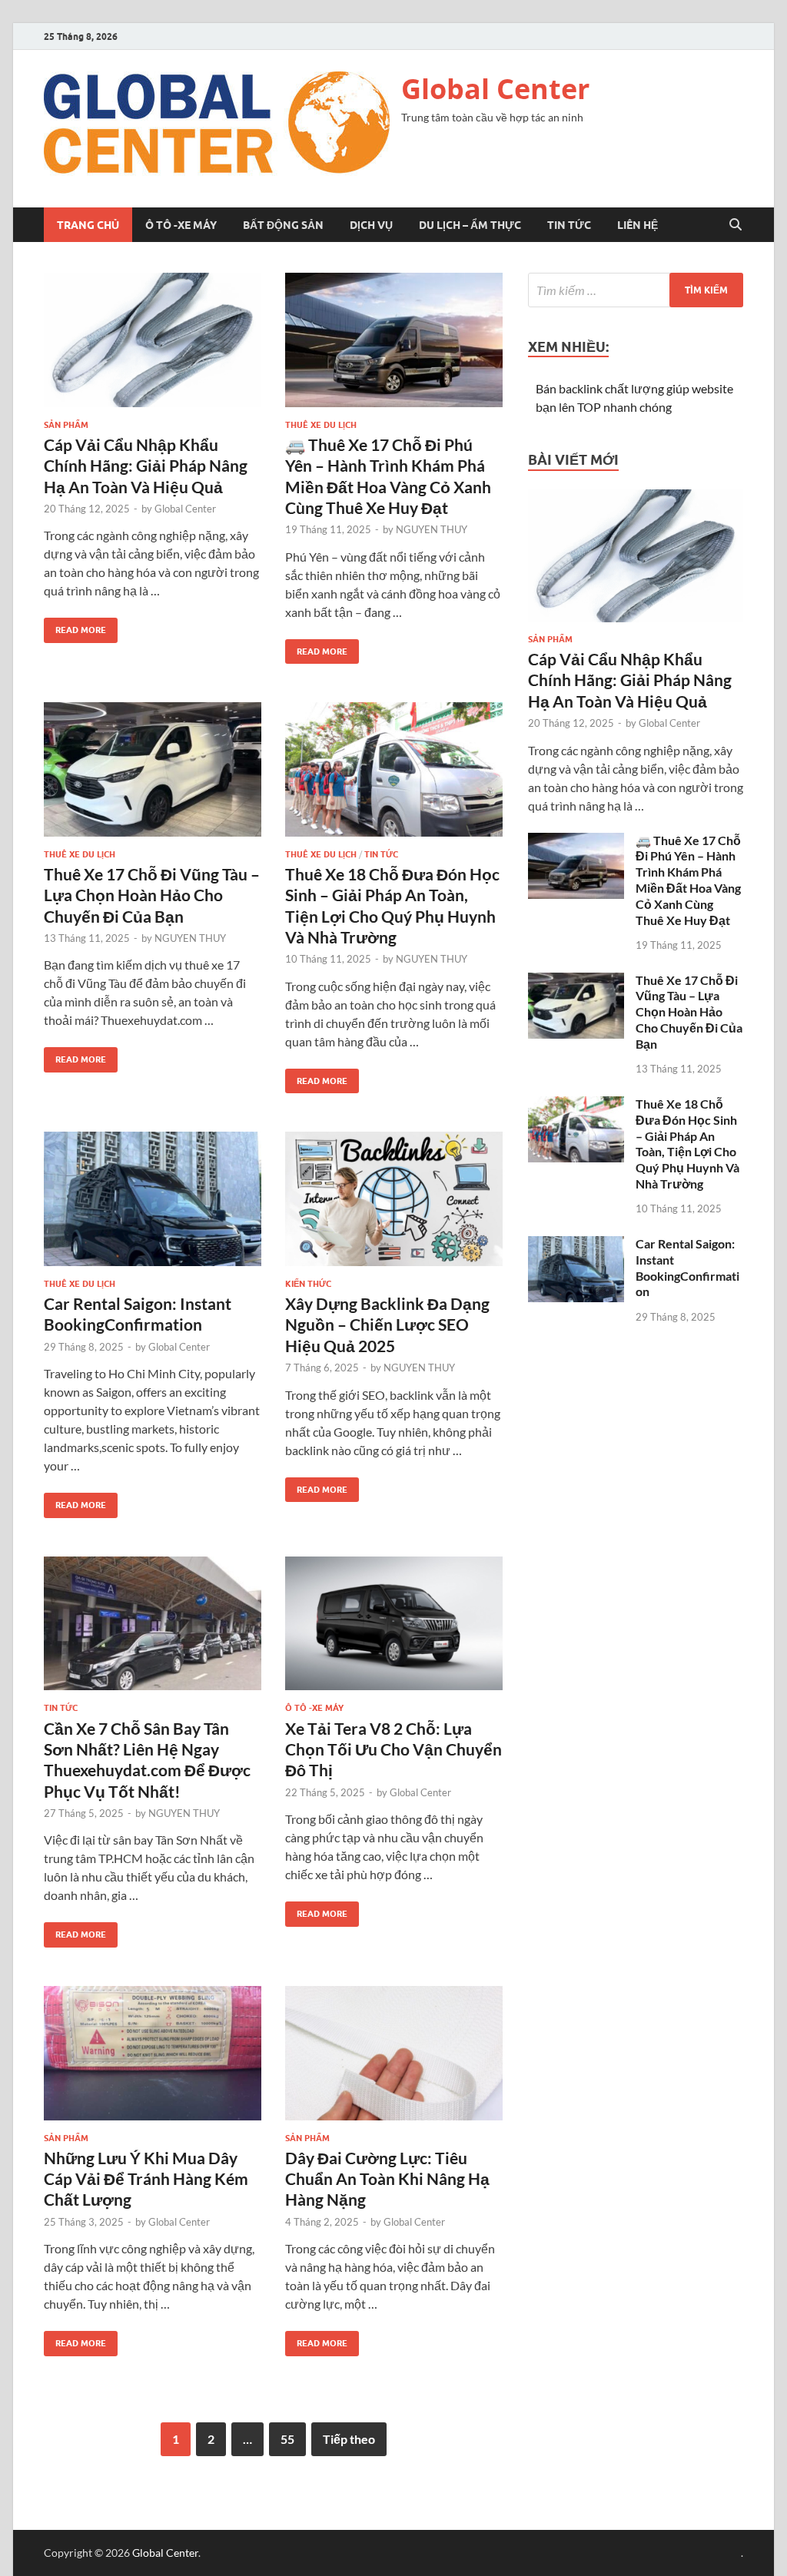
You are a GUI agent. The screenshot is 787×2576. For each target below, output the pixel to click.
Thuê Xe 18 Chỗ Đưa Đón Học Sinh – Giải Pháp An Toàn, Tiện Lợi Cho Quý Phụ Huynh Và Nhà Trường (687, 1144)
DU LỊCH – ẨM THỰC (470, 225)
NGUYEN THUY (432, 529)
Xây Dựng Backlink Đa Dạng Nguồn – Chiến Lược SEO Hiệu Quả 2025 (387, 1324)
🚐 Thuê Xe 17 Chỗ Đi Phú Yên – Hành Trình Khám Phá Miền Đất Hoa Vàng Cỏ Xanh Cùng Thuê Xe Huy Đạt (688, 880)
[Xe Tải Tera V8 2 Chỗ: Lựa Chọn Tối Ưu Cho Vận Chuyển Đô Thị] (394, 1624)
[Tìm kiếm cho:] (636, 290)
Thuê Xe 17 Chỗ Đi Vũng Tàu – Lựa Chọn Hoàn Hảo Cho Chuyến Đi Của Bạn (152, 895)
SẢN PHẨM (66, 425)
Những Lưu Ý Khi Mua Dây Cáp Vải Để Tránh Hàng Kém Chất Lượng (146, 2179)
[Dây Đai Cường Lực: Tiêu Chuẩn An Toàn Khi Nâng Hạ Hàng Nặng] (394, 2053)
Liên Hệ (638, 225)
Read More (75, 627)
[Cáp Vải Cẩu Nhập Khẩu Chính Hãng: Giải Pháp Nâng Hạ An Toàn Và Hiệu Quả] (153, 340)
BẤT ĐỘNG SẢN (283, 225)
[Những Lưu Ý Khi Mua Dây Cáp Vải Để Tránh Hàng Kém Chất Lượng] (153, 2053)
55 (287, 2439)
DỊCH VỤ (371, 225)
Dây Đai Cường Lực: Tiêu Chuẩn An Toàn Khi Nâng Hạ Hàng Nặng (387, 2179)
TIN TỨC (569, 225)
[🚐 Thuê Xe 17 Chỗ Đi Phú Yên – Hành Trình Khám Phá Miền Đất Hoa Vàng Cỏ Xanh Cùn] (394, 340)
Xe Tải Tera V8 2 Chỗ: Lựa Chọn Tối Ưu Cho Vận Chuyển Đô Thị (393, 1749)
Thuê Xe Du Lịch (321, 425)
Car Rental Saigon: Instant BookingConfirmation (687, 1267)
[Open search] (736, 225)
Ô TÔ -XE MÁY (181, 225)
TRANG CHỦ (88, 225)
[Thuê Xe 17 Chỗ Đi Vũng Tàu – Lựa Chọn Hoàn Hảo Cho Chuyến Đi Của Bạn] (153, 769)
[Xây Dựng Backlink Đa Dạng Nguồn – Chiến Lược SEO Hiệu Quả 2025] (394, 1199)
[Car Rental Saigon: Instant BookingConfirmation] (153, 1199)
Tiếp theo (349, 2439)
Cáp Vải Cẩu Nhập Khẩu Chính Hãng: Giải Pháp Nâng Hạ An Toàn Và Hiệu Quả (146, 466)
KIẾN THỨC (308, 1284)
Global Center (495, 89)
